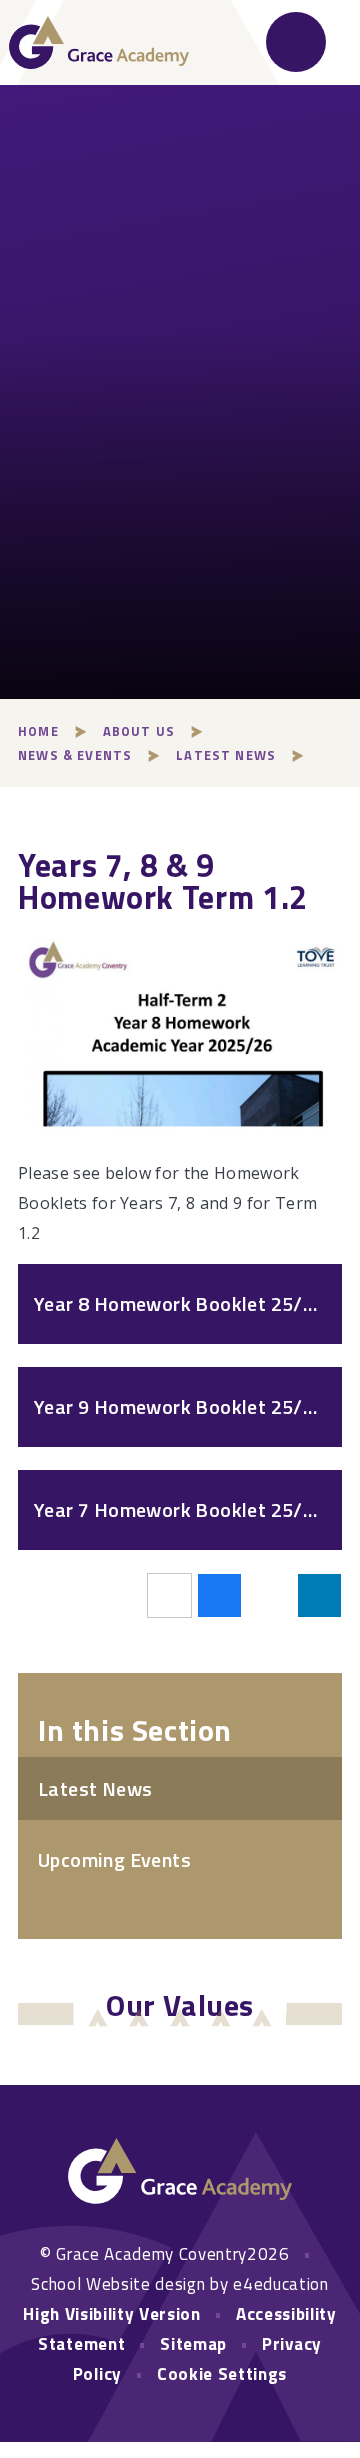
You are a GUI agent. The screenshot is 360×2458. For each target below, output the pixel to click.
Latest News (226, 755)
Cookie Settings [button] (222, 2374)
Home (38, 731)
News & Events (75, 755)
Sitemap (193, 2344)
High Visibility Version (112, 2314)
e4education (280, 2284)
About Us (139, 731)
